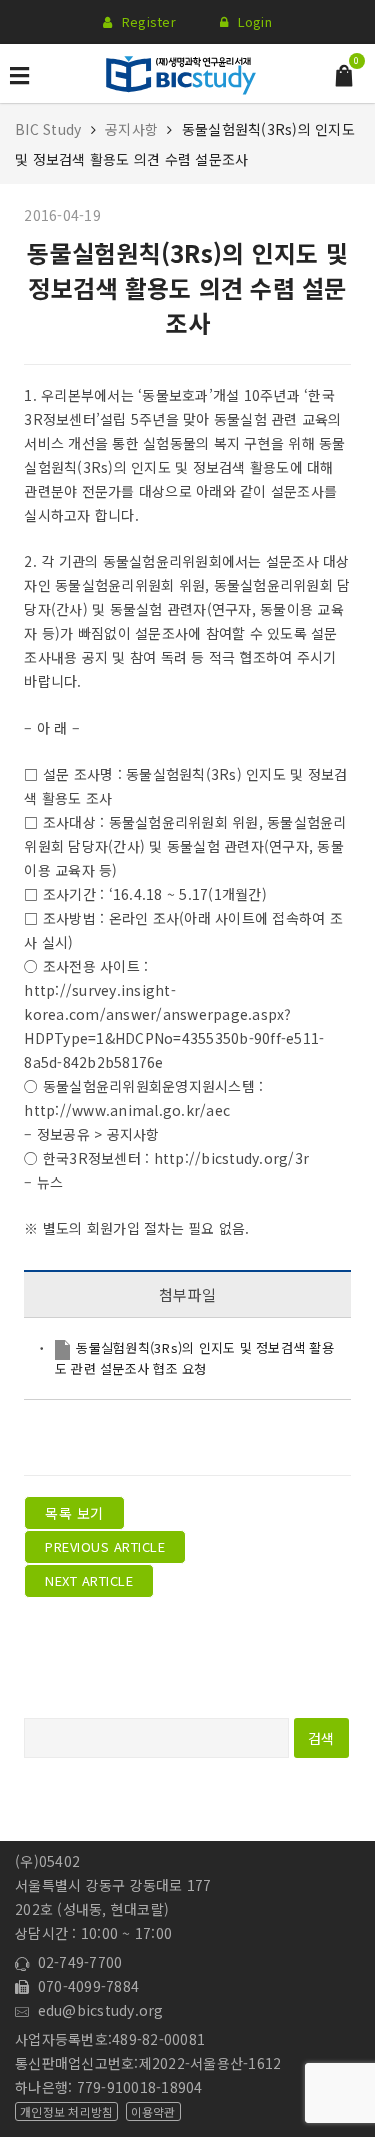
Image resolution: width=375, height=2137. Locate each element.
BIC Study (50, 129)
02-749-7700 (75, 1962)
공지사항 (131, 129)
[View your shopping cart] (344, 73)
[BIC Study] (181, 71)
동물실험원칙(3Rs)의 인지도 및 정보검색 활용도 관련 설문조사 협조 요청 (194, 1357)
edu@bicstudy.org (96, 2010)
